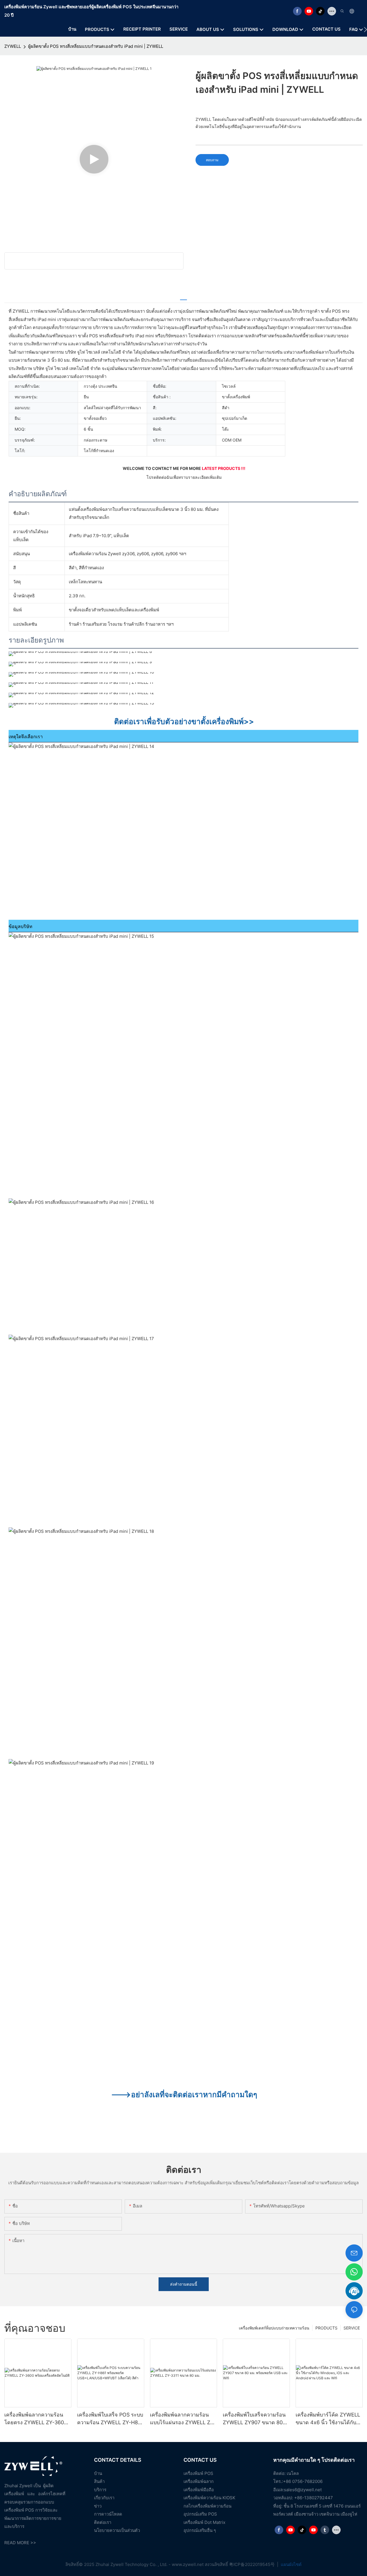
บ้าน (98, 2473)
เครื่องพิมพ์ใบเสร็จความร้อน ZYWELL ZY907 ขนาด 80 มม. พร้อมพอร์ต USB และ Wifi (254, 2419)
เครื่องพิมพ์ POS (198, 2473)
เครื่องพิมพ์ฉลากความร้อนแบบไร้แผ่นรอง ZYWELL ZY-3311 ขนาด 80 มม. (183, 2419)
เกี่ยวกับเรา (104, 2498)
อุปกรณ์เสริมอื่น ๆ (200, 2530)
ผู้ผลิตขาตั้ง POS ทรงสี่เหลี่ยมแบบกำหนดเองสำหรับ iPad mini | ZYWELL (96, 46)
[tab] (183, 297)
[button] (365, 29)
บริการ (100, 2490)
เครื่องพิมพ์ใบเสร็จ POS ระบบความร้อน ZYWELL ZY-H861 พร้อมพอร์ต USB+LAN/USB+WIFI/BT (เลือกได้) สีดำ (110, 2419)
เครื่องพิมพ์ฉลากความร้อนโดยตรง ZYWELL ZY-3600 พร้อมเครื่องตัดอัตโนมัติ (36, 2419)
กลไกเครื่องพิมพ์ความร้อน (207, 2506)
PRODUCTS (326, 2328)
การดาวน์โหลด (108, 2514)
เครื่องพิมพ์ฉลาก (199, 2481)
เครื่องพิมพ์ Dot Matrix (204, 2522)
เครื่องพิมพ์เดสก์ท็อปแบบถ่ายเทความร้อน (274, 2328)
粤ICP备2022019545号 (252, 2564)
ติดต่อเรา (103, 2522)
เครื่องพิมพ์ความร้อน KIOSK (209, 2498)
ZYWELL (13, 46)
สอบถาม (212, 160)
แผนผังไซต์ (291, 2564)
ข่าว (98, 2506)
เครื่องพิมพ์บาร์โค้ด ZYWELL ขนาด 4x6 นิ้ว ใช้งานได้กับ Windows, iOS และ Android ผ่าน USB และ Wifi (328, 2419)
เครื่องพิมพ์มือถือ (199, 2490)
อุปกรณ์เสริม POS (200, 2514)
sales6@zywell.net (303, 2490)
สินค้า (99, 2481)
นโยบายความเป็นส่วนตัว (117, 2530)
